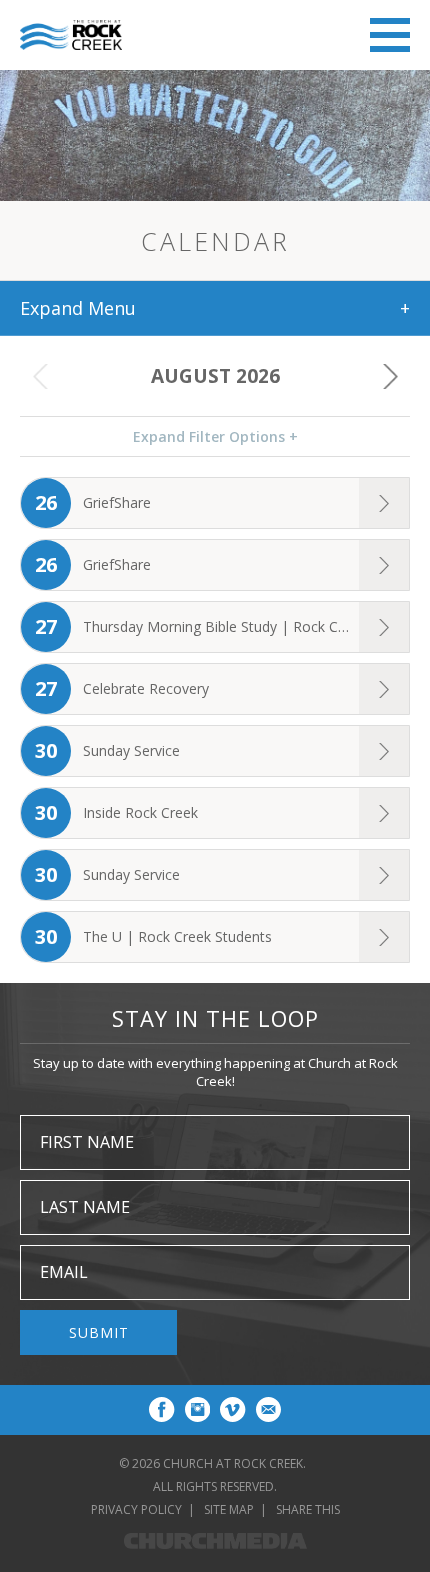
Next (390, 376)
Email (64, 1272)
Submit (99, 1332)
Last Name (85, 1207)
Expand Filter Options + (215, 436)
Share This (308, 1509)
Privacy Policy (136, 1509)
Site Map (229, 1509)
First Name (87, 1142)
